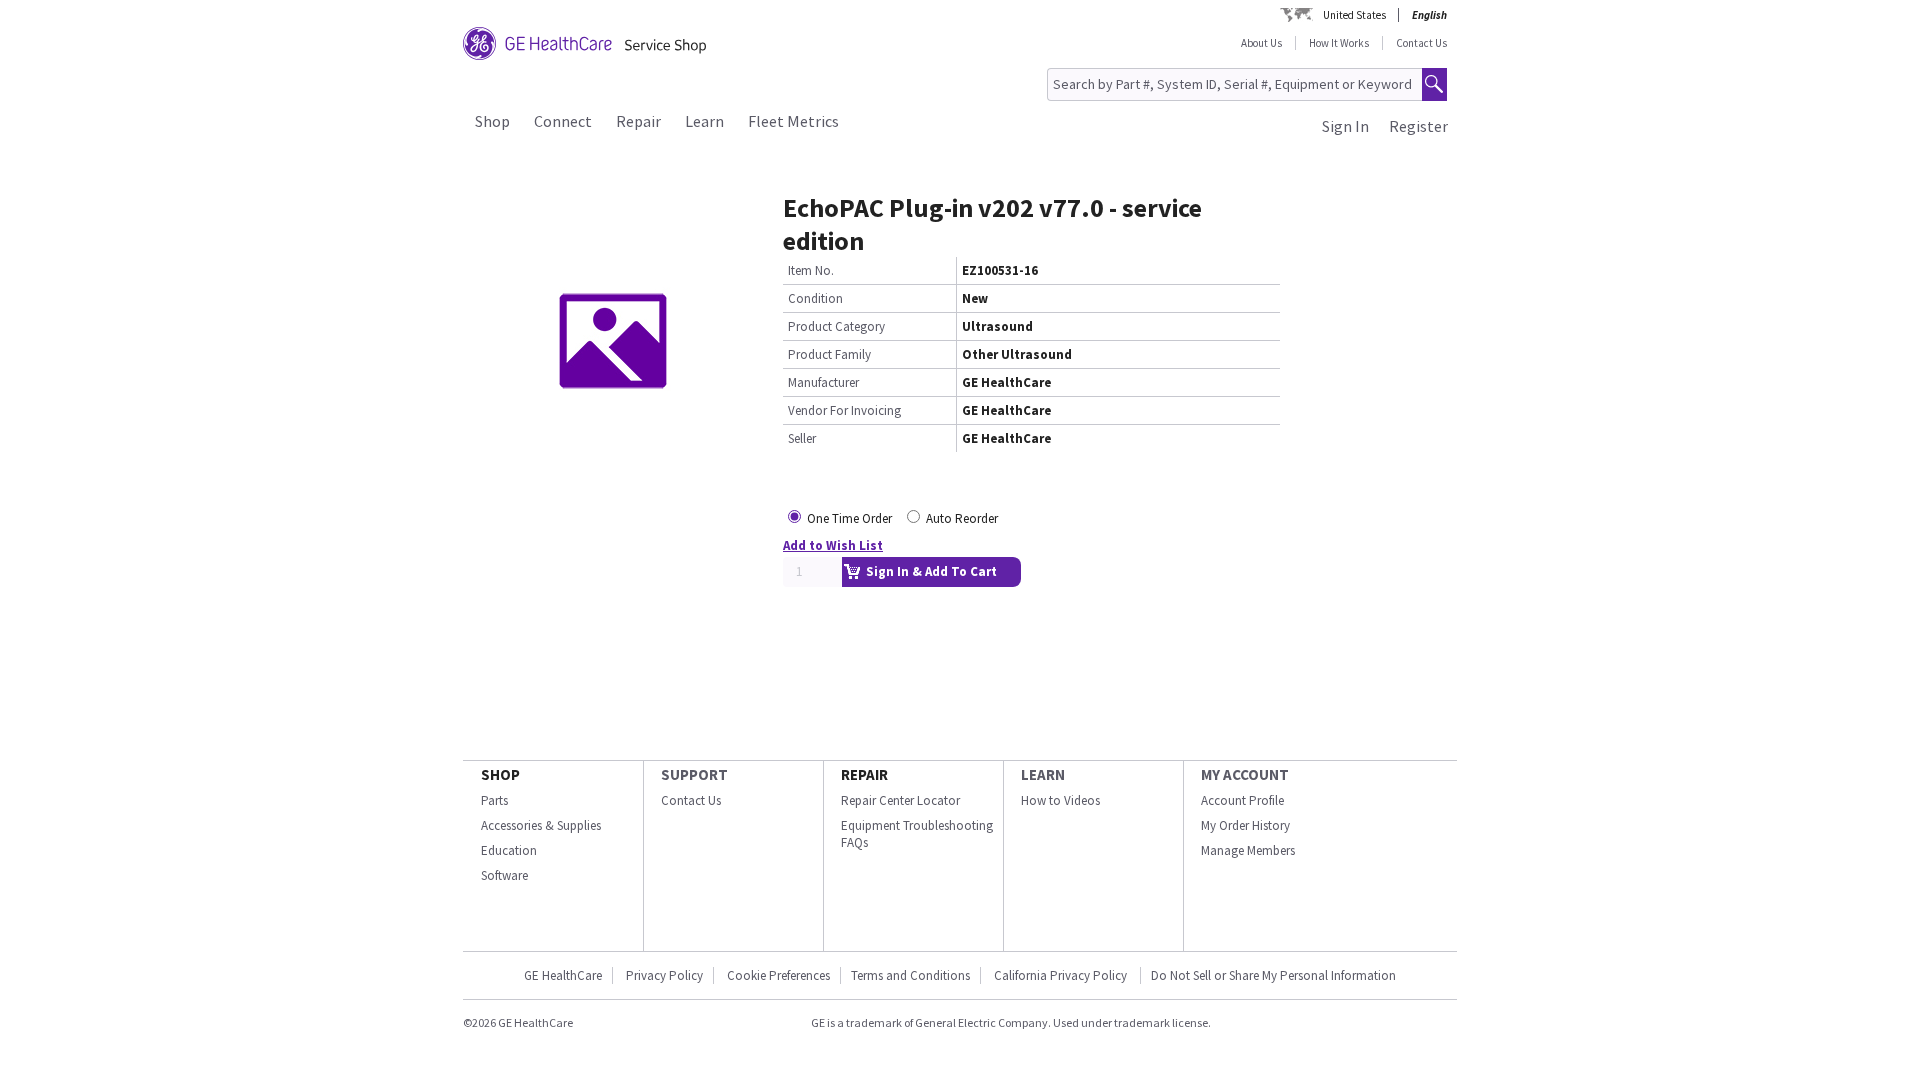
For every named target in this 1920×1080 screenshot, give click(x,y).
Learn (704, 121)
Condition (815, 298)
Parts (494, 800)
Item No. (811, 270)
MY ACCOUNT (1245, 774)
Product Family (829, 354)
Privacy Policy (664, 975)
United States (1354, 15)
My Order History (1245, 825)
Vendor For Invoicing (844, 410)
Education (509, 850)
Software (504, 875)
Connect (563, 121)
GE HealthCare (563, 975)
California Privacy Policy (1062, 975)
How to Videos (1060, 800)
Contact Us (1421, 43)
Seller (802, 438)
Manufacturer (823, 382)
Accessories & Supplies (541, 825)
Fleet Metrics (793, 121)
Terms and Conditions (910, 975)
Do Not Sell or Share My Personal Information (1273, 975)
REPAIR (864, 774)
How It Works (1339, 43)
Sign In (1345, 126)
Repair (638, 121)
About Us (1261, 43)
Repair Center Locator (900, 800)
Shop (492, 121)
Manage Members (1248, 850)
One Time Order (849, 518)
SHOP (500, 774)
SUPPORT (694, 774)
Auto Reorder (962, 518)
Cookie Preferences (778, 975)
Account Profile (1242, 800)
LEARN (1043, 774)
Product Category (836, 326)
